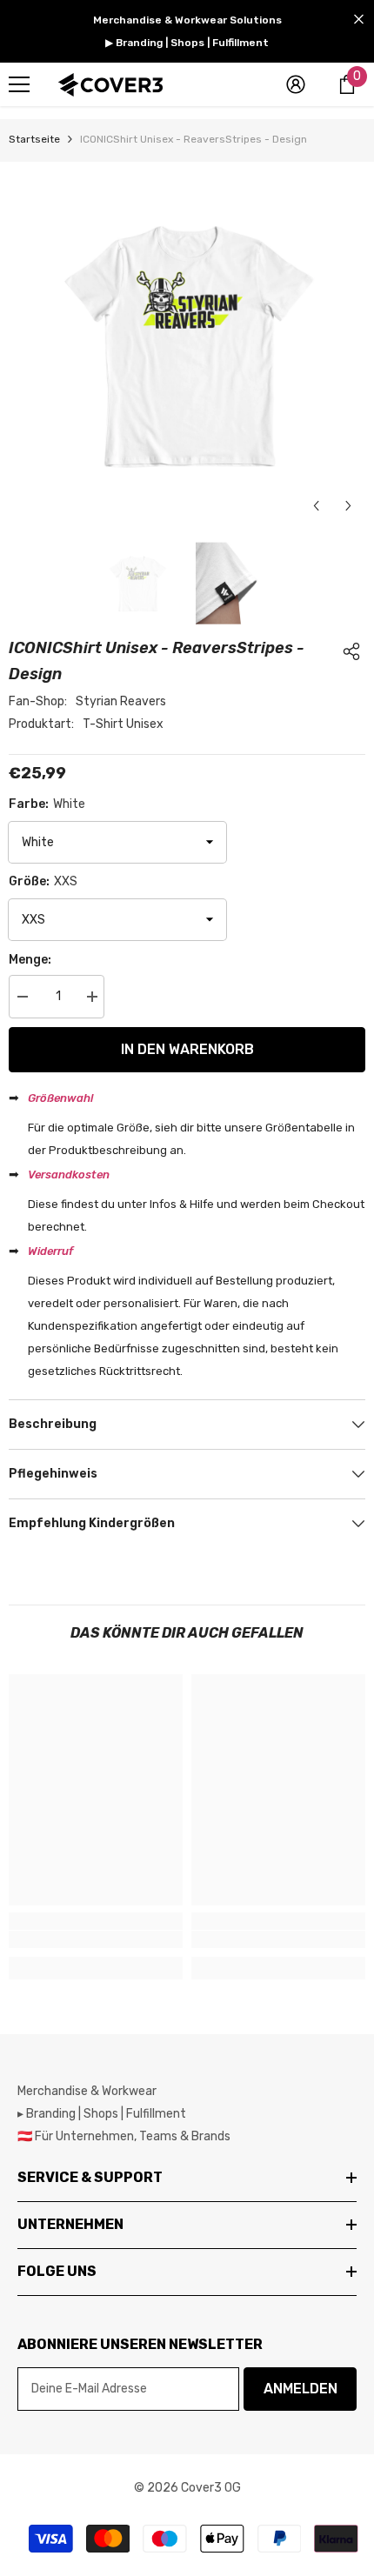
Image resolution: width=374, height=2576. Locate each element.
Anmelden (301, 2389)
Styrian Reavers (121, 701)
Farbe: (47, 804)
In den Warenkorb (187, 1049)
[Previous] (316, 506)
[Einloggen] (296, 84)
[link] (96, 1939)
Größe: (43, 881)
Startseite (34, 139)
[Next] (348, 506)
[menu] (19, 84)
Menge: (30, 960)
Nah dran (359, 20)
